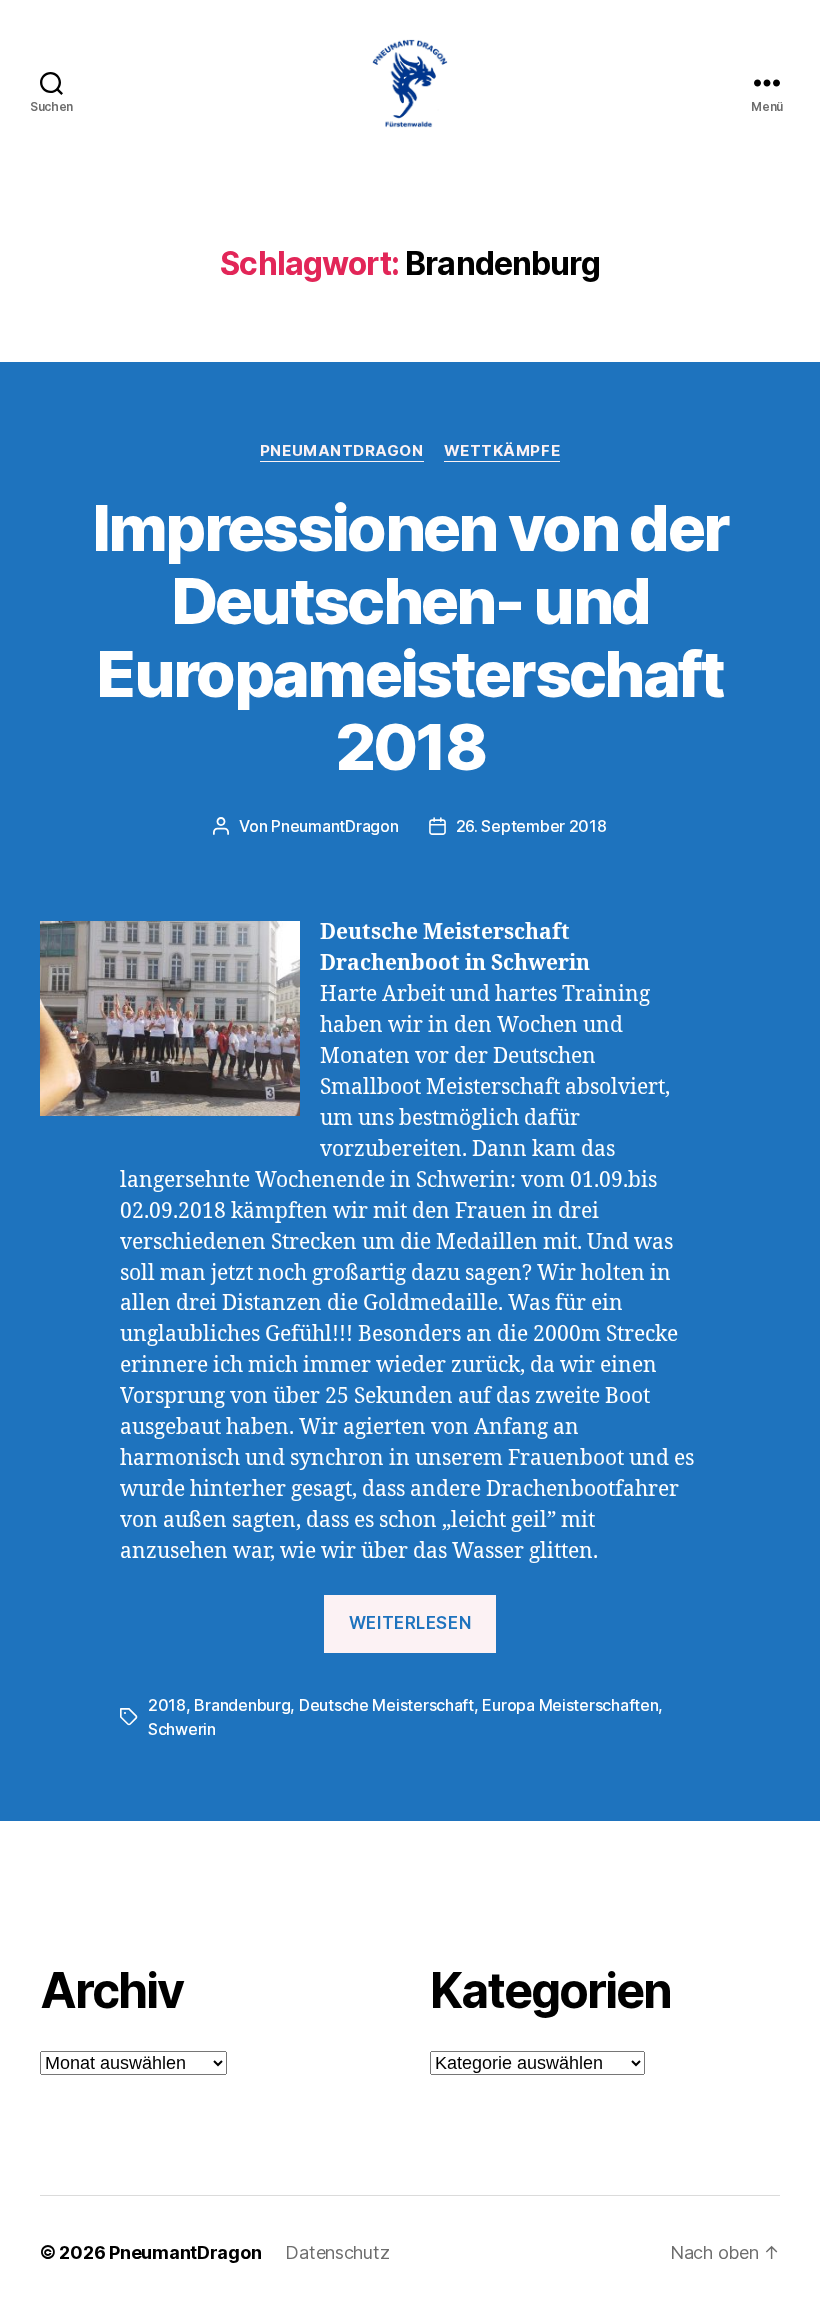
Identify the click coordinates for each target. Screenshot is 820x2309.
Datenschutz (337, 2252)
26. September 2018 (531, 826)
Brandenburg (242, 1705)
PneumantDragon (342, 451)
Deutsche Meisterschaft (386, 1705)
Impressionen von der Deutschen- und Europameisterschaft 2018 (410, 637)
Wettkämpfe (502, 451)
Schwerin (182, 1729)
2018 (167, 1705)
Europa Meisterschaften (570, 1705)
